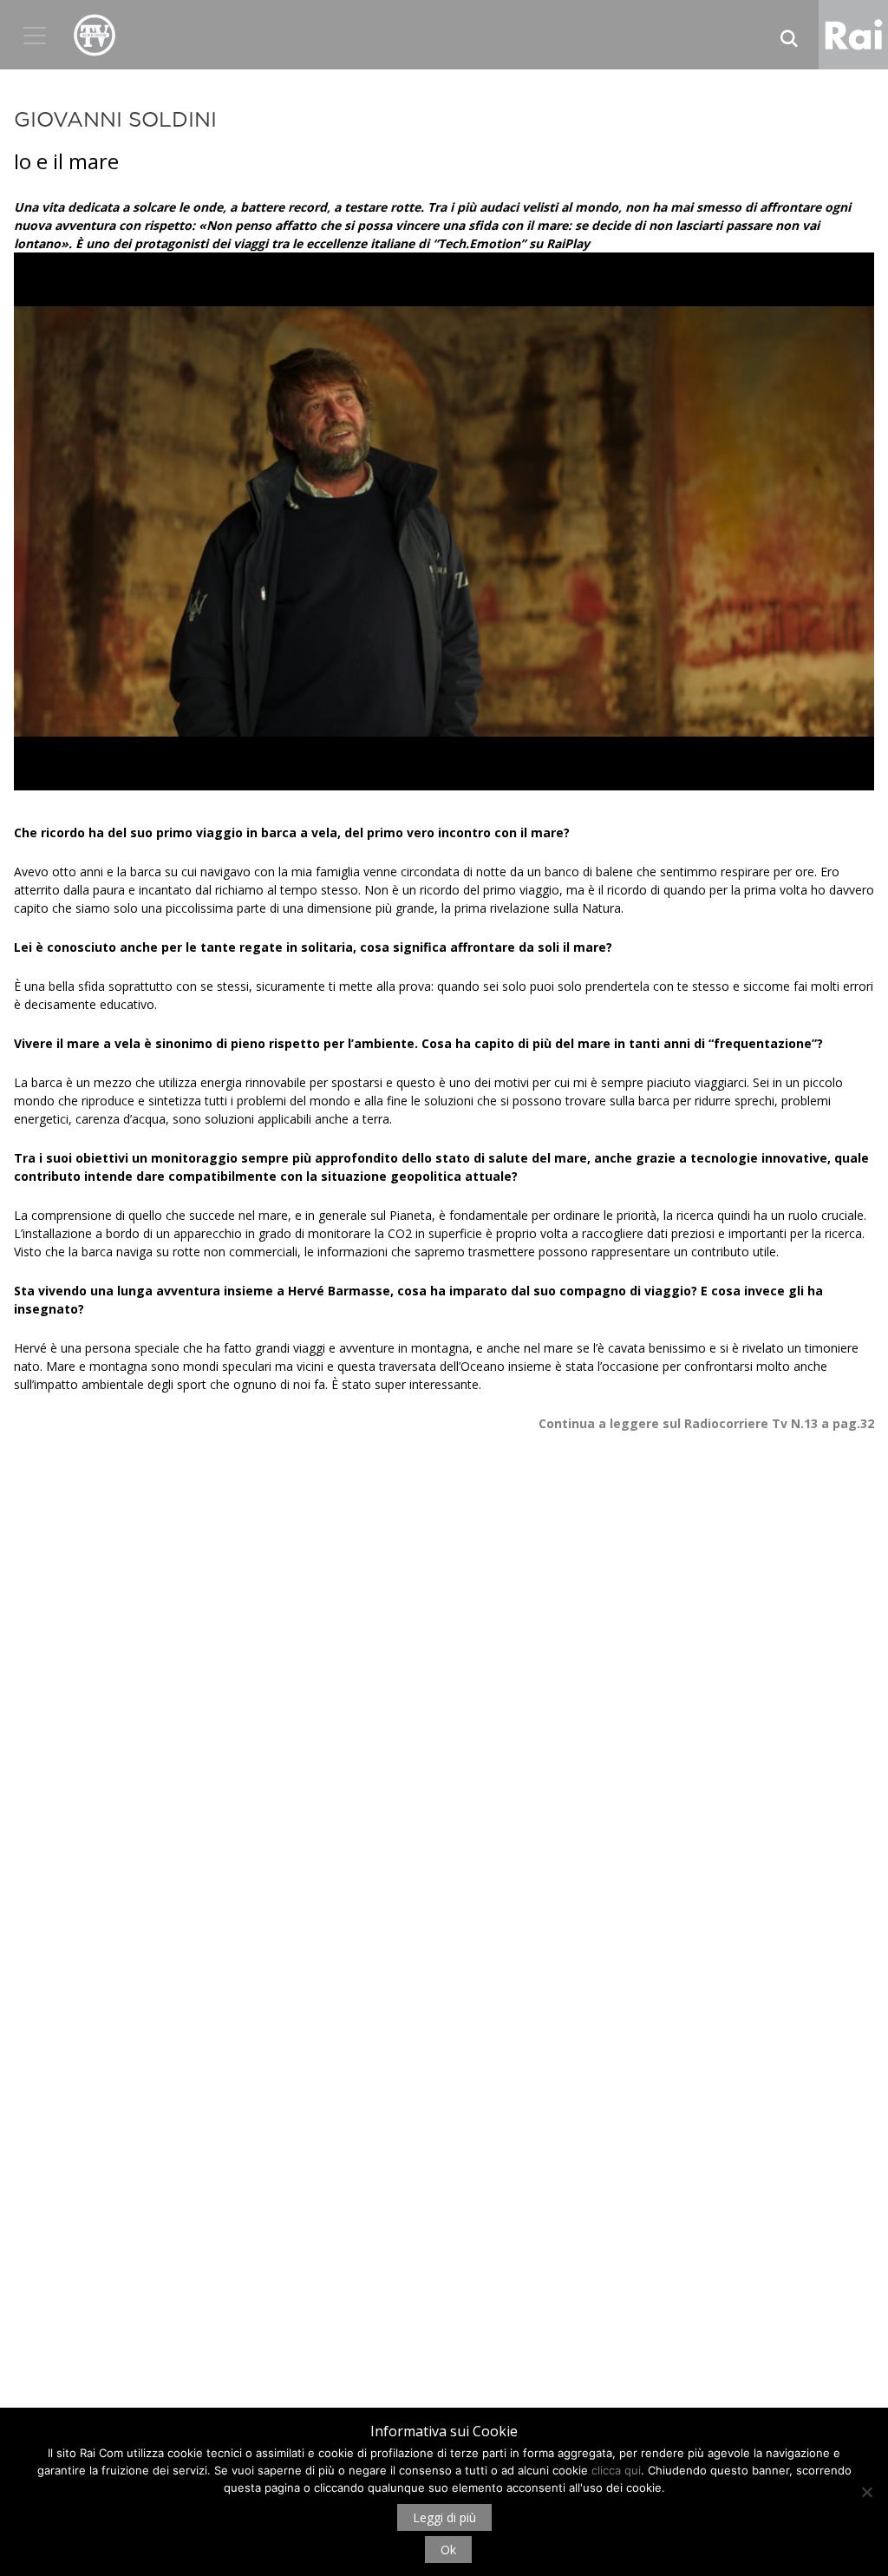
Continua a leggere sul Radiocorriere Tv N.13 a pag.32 (706, 1423)
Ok (448, 2550)
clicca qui (616, 2470)
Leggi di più (444, 2517)
